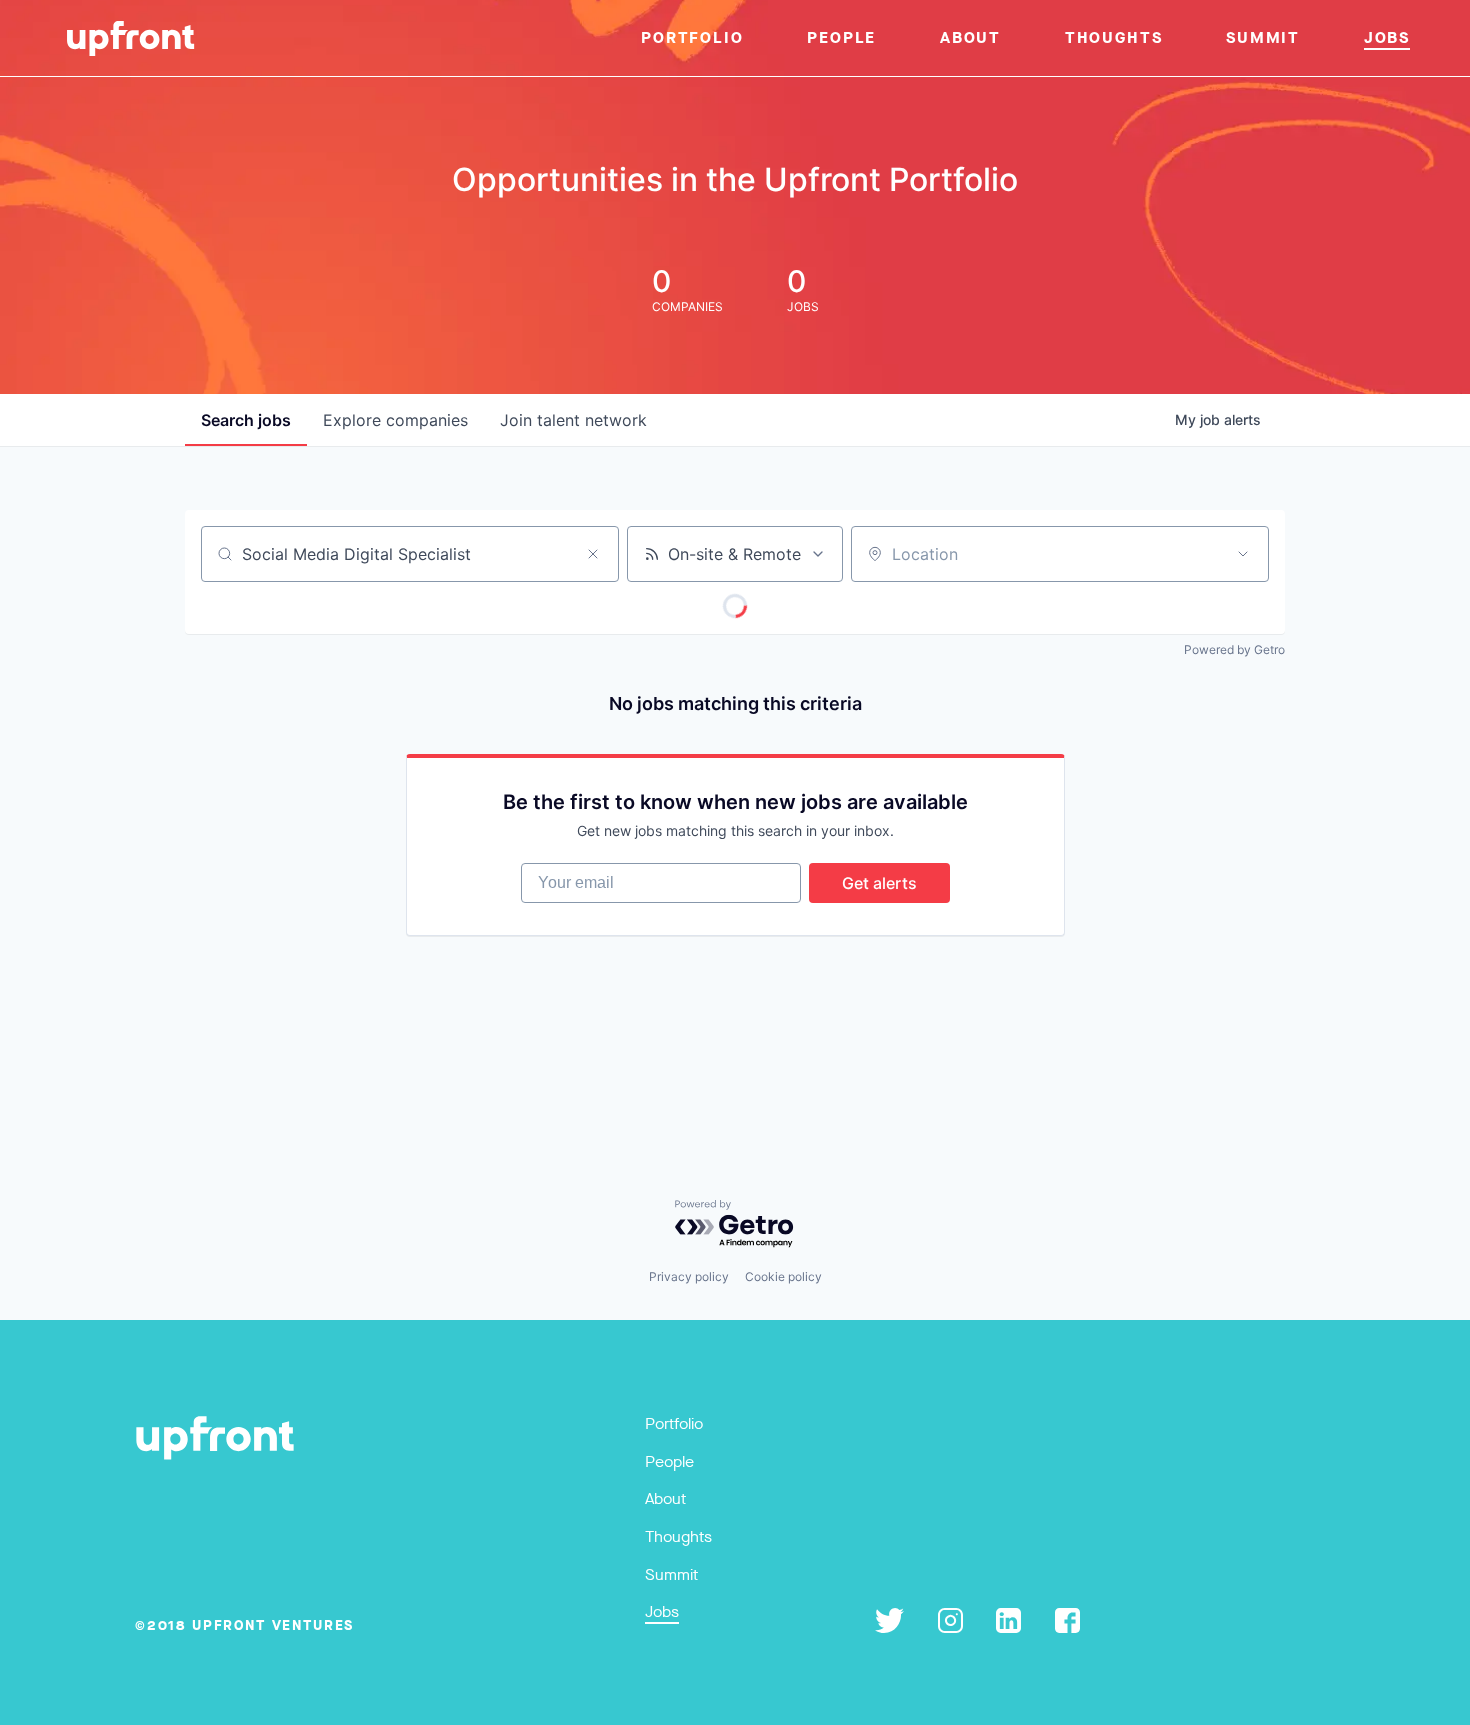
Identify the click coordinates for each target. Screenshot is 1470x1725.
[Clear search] (593, 554)
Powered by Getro (1234, 649)
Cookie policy (783, 1276)
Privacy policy (689, 1276)
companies (395, 420)
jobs (246, 420)
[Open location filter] (1243, 554)
